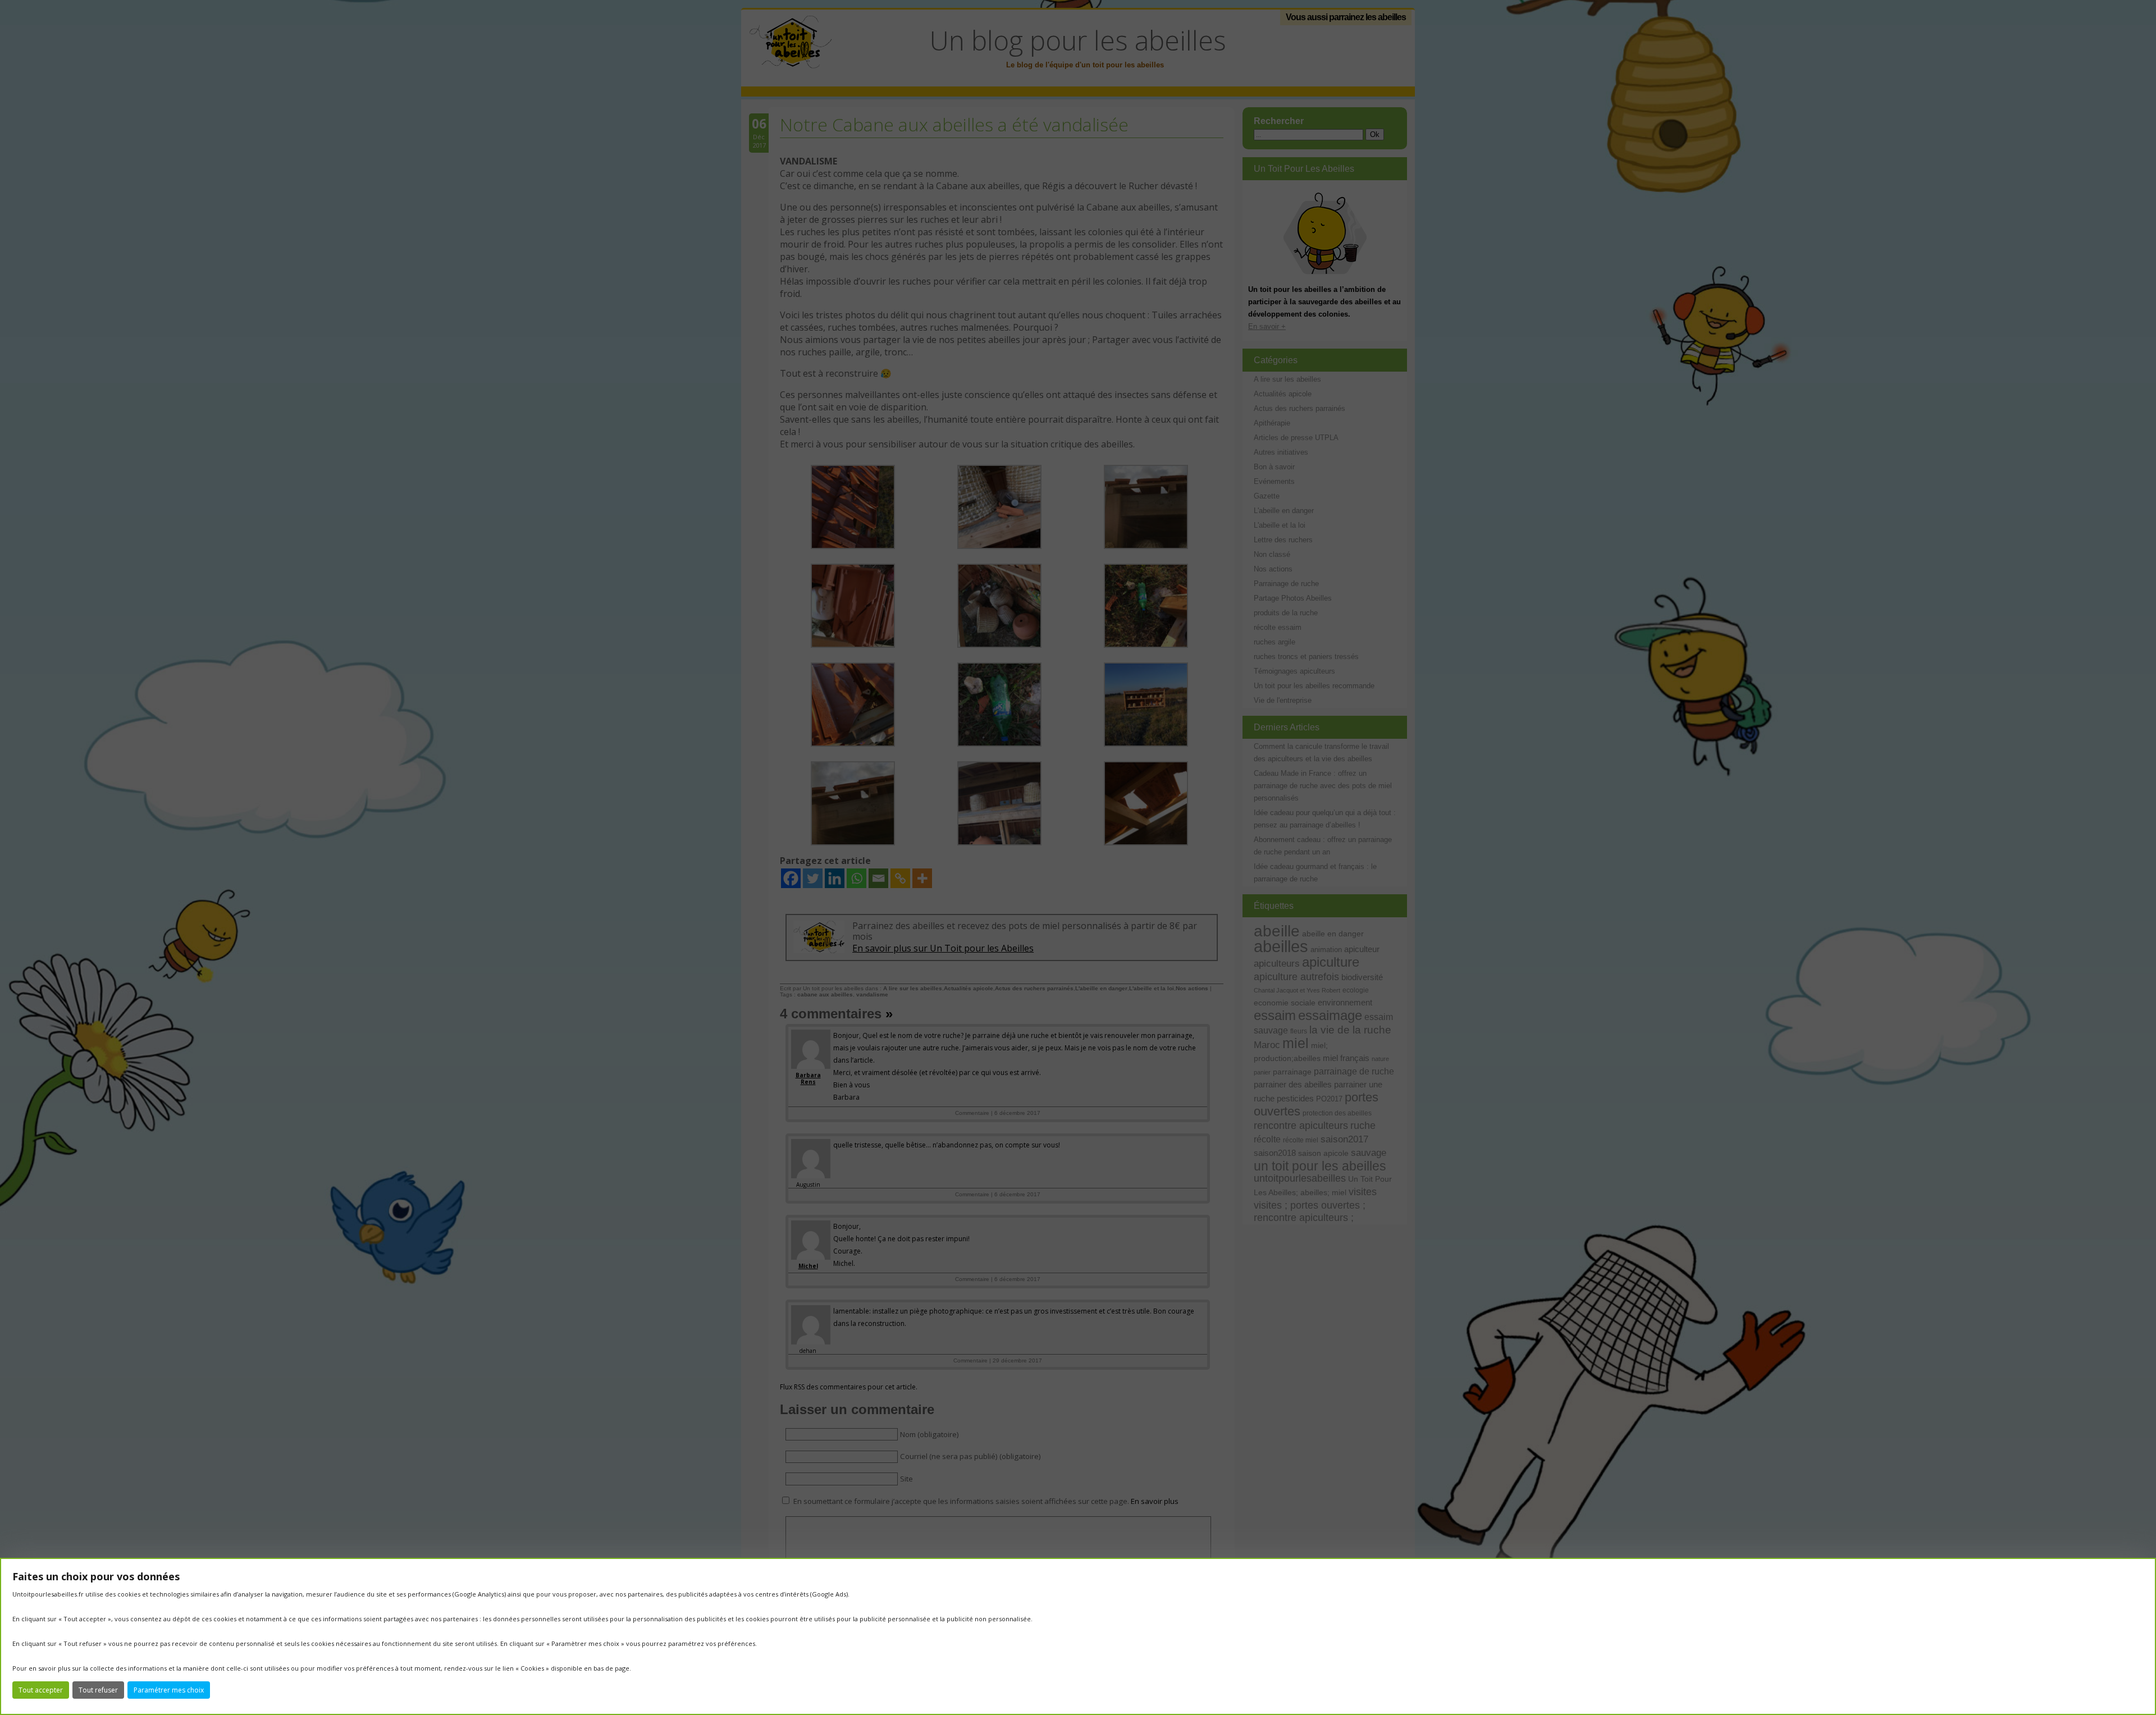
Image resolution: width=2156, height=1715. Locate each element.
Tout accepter (41, 1690)
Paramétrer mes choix (169, 1690)
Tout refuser (98, 1690)
